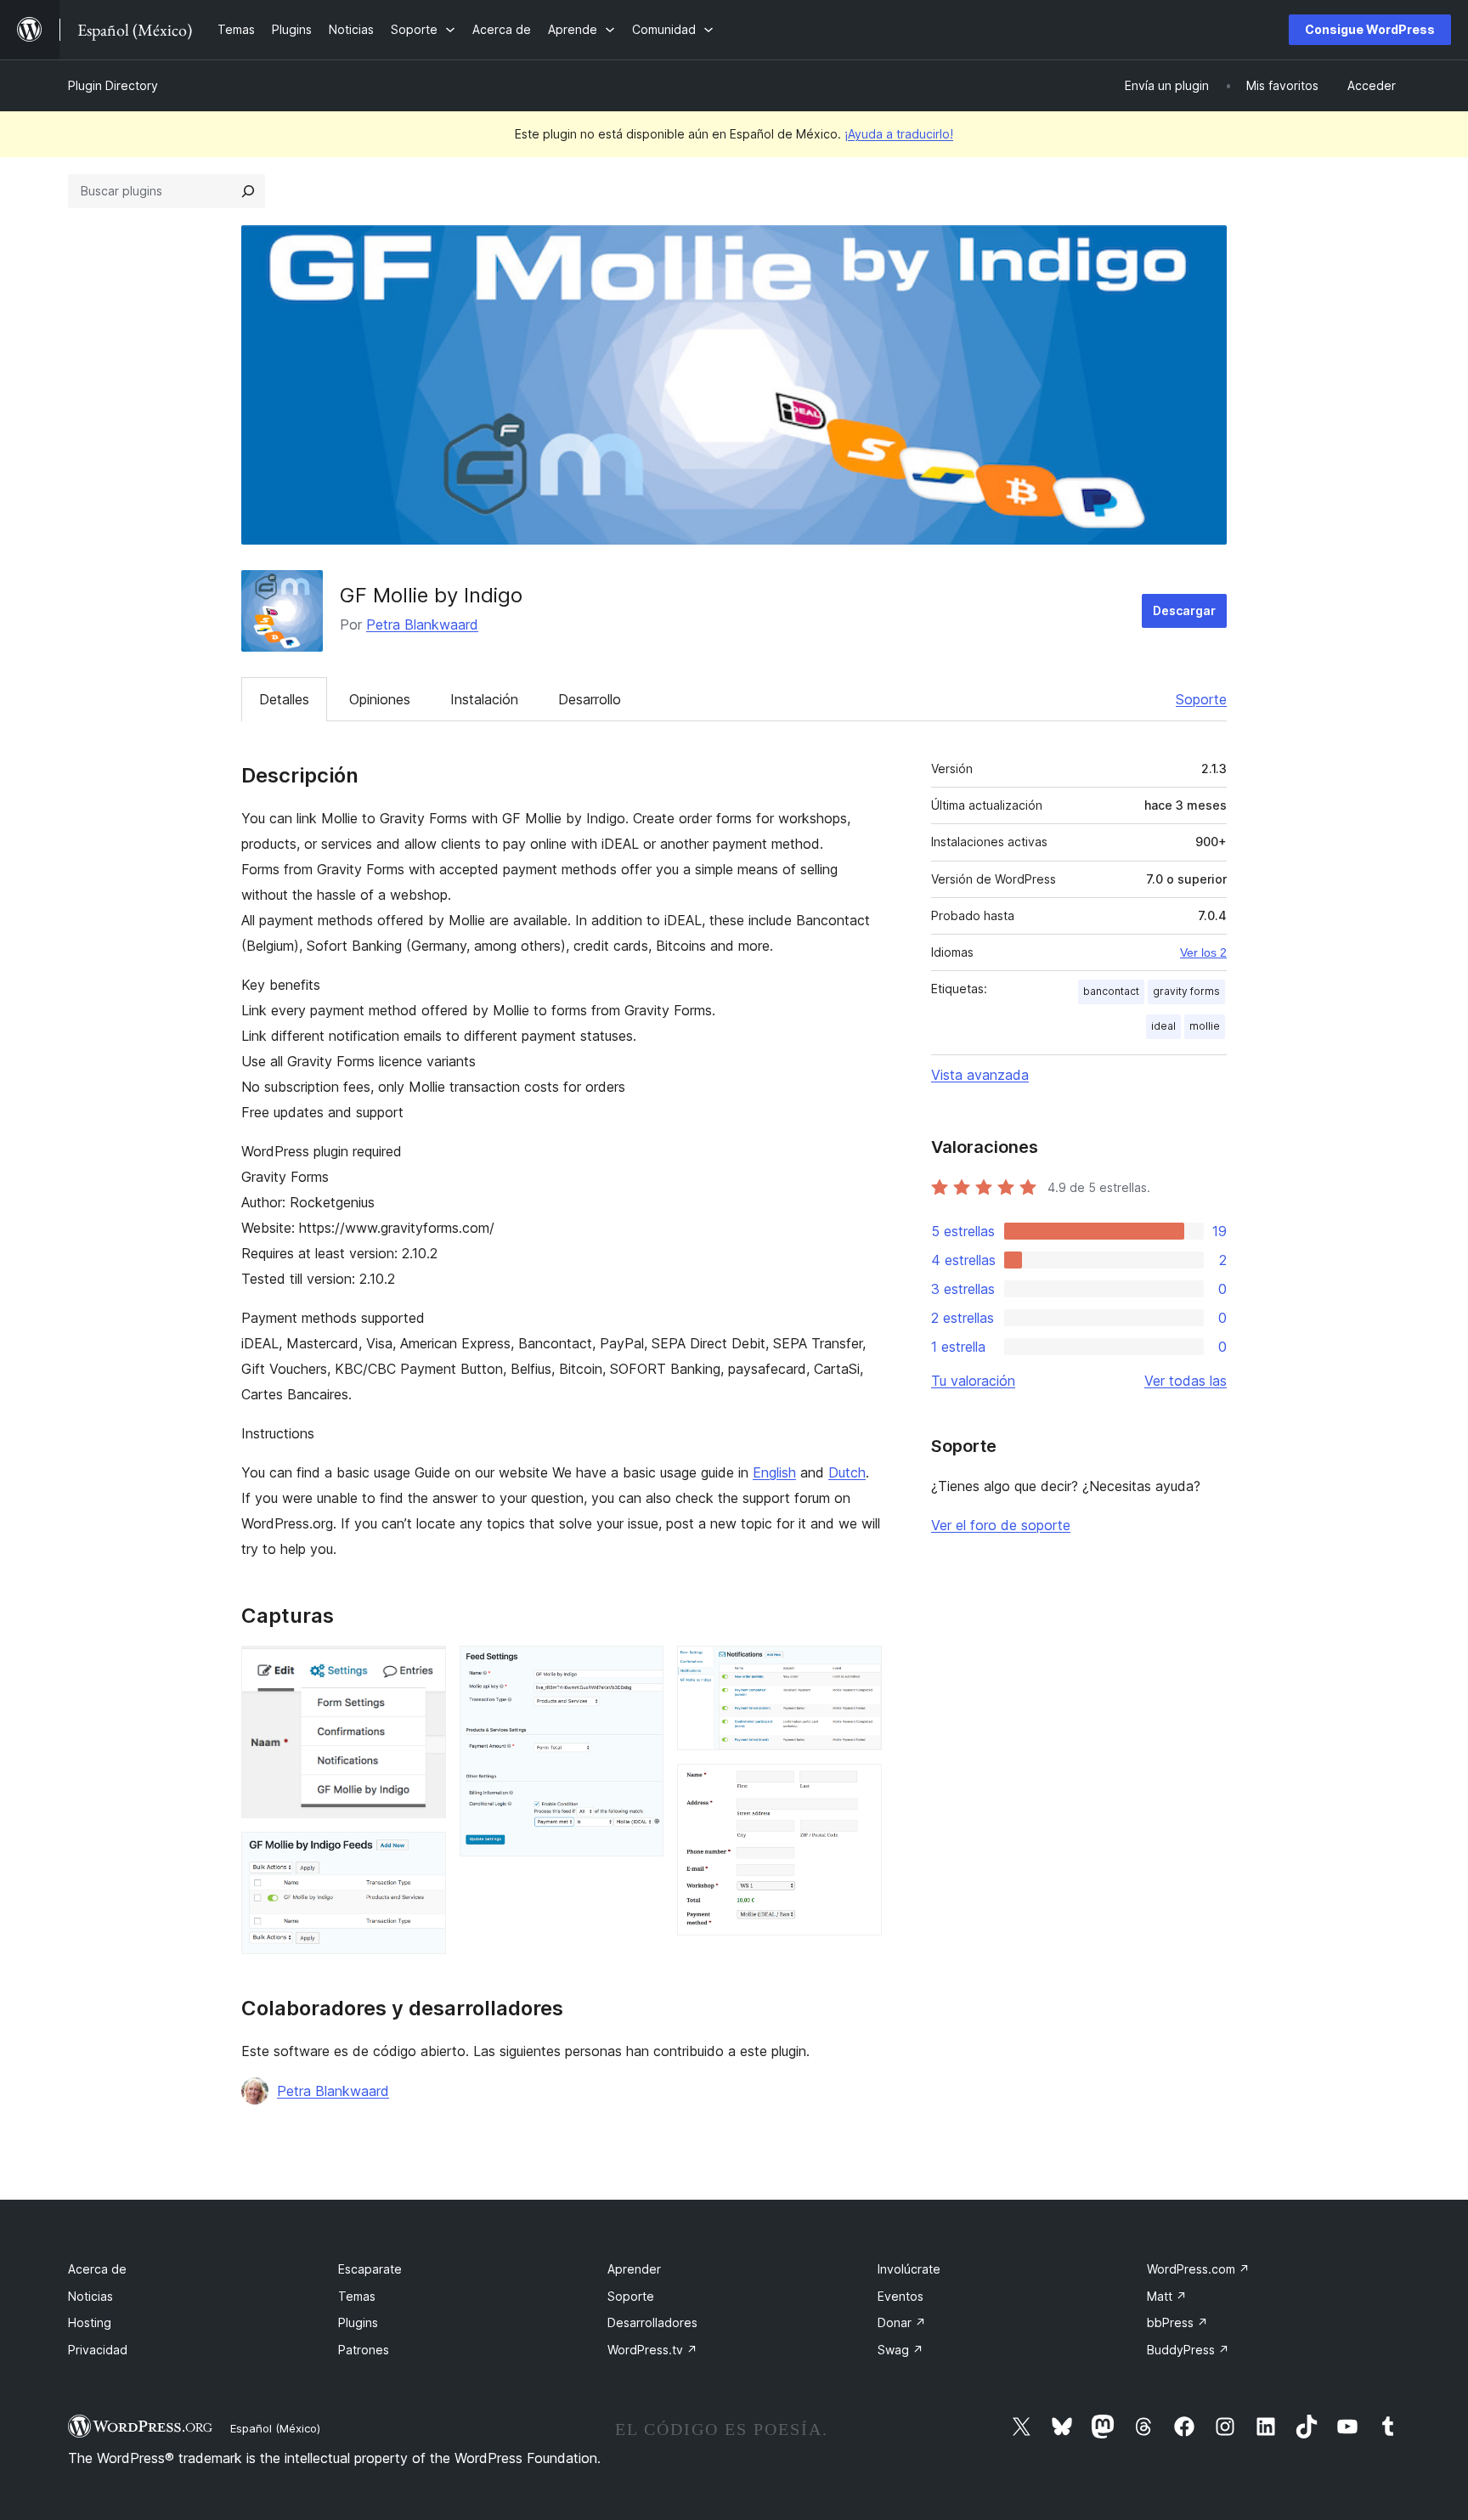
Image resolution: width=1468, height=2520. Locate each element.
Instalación (484, 699)
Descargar (1184, 610)
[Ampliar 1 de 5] (423, 1669)
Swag (901, 2350)
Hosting (90, 2322)
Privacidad (98, 2350)
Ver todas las (1186, 1381)
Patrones (364, 2350)
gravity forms (1186, 991)
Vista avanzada (980, 1075)
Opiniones (380, 699)
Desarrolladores (652, 2322)
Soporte (1201, 699)
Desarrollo (590, 699)
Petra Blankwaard (422, 624)
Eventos (901, 2296)
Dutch (847, 1472)
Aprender (634, 2269)
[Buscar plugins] (248, 191)
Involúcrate (909, 2269)
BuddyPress (1188, 2350)
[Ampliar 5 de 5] (859, 1787)
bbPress (1177, 2322)
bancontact (1111, 991)
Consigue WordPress (1370, 29)
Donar (902, 2322)
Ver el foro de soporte (1001, 1525)
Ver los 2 (1203, 952)
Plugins (358, 2322)
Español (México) (275, 2428)
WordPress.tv (652, 2350)
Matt (1167, 2296)
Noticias (90, 2296)
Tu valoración (973, 1381)
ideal (1163, 1026)
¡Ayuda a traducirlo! (899, 134)
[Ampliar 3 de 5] (641, 1669)
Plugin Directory (113, 85)
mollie (1205, 1026)
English (774, 1472)
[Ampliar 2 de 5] (423, 1855)
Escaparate (370, 2269)
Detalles (284, 699)
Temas (357, 2296)
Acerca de (97, 2269)
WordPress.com (1198, 2269)
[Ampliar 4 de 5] (859, 1669)
